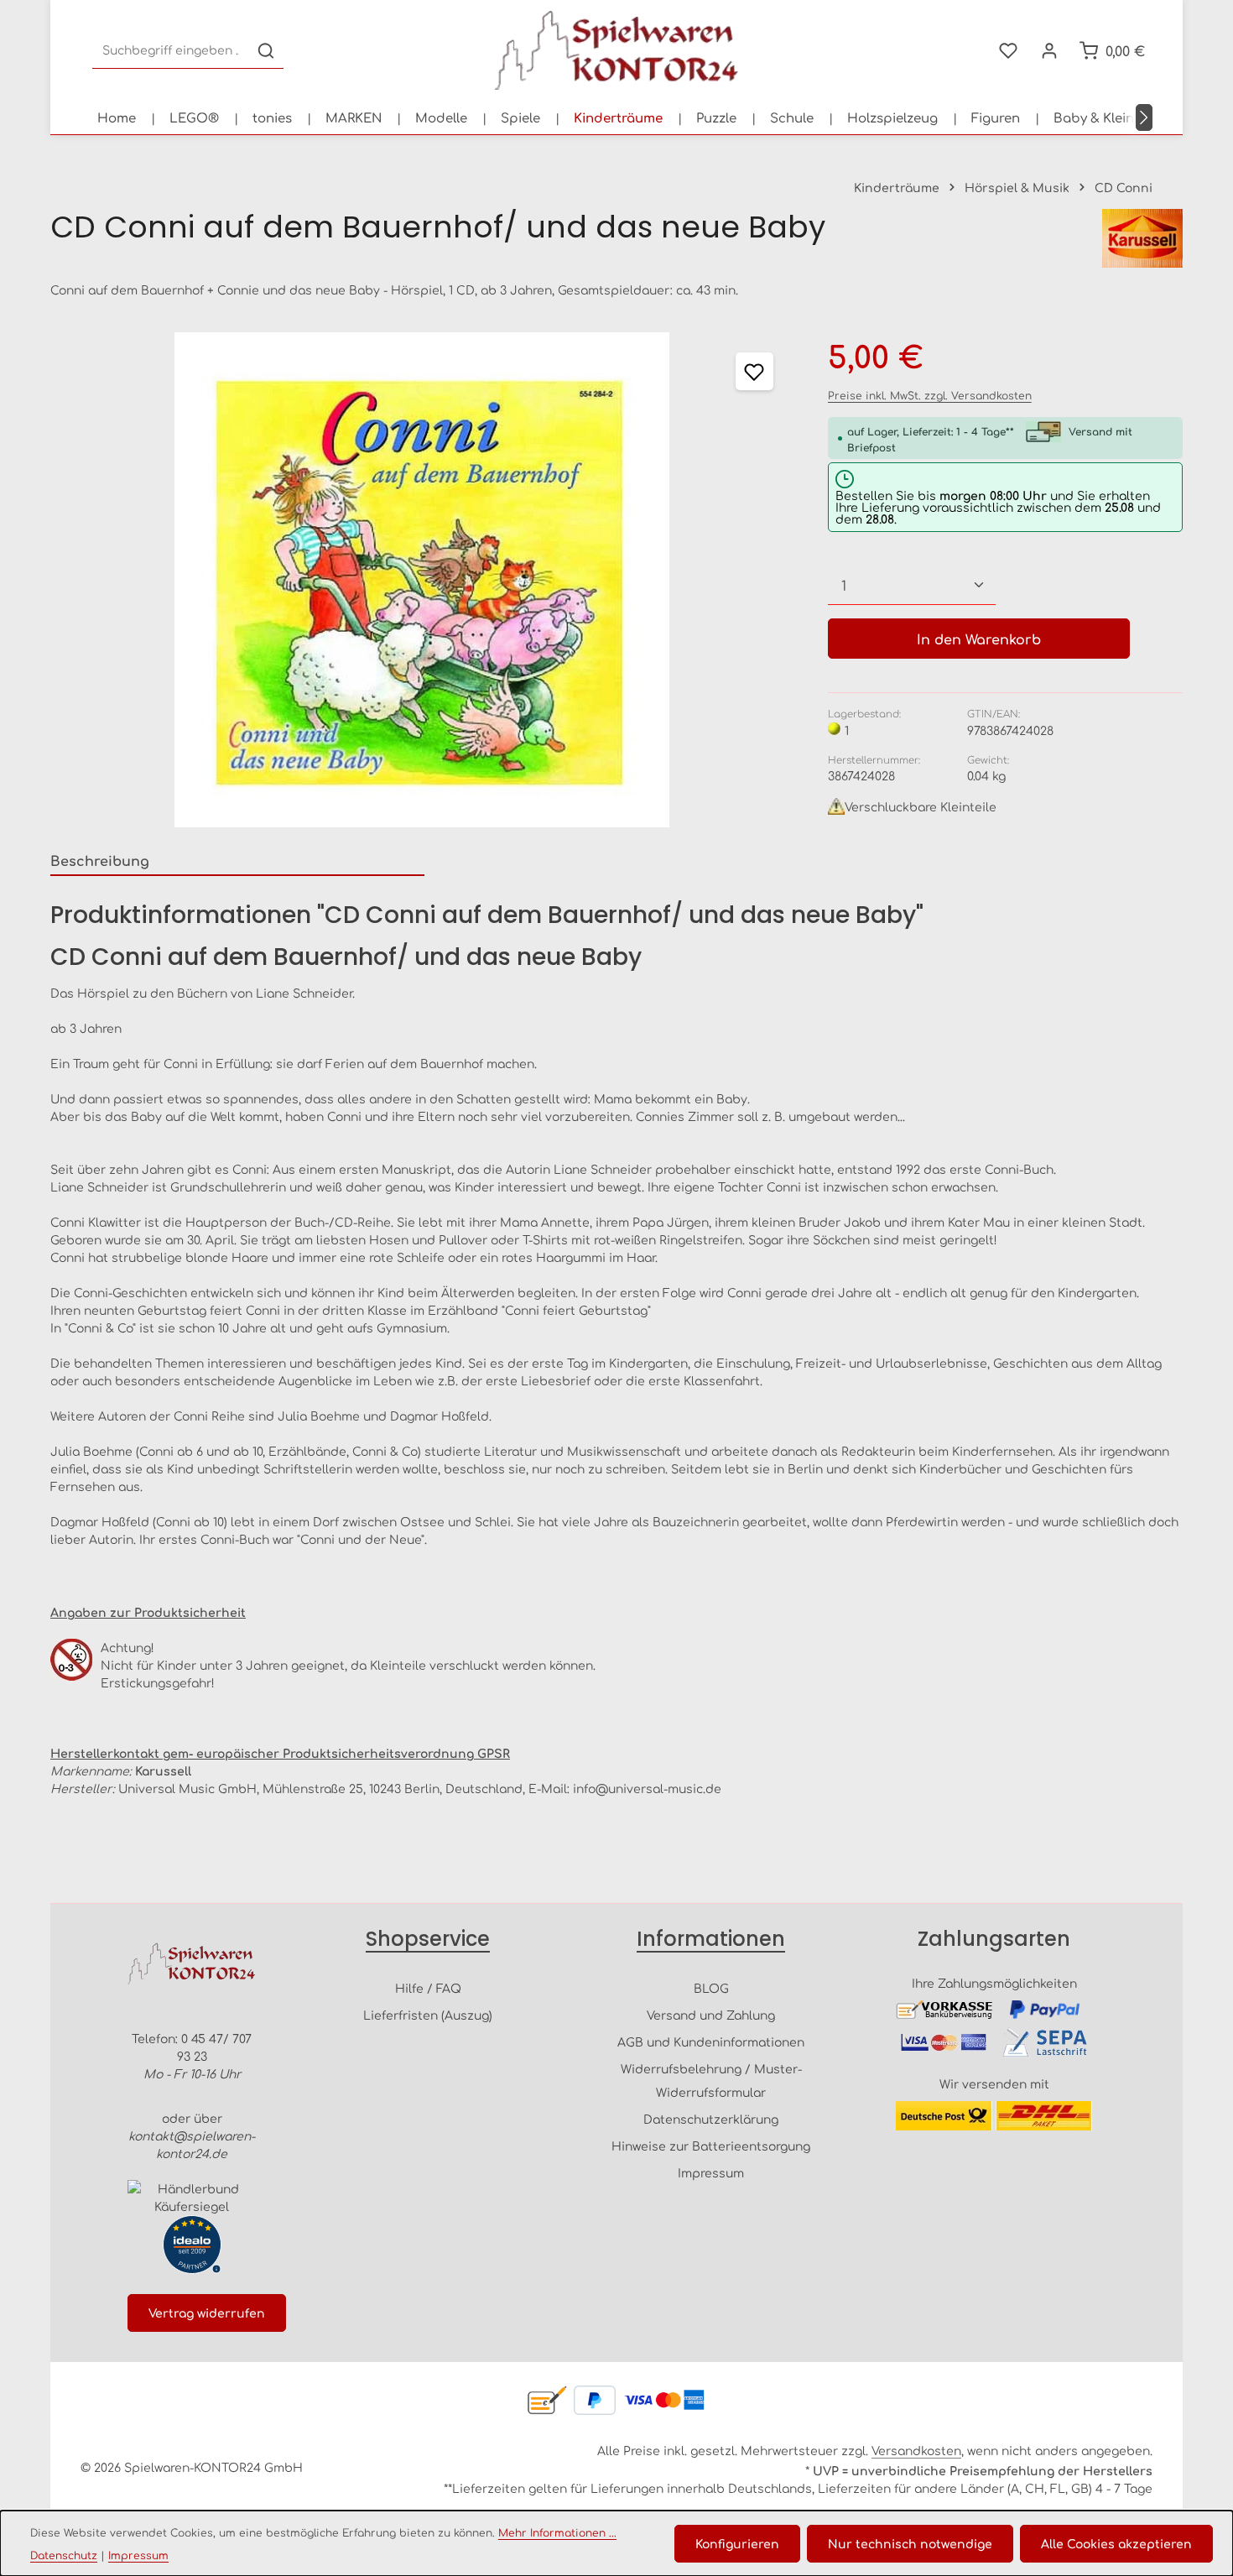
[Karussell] (1142, 238)
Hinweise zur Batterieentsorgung (711, 2146)
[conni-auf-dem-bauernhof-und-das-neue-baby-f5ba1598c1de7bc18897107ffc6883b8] (422, 580)
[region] (422, 580)
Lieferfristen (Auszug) (428, 2015)
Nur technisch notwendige (910, 2543)
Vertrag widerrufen (207, 2313)
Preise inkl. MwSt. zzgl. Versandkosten (930, 395)
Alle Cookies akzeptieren (1116, 2543)
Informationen (711, 1939)
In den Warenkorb (979, 639)
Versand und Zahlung (711, 2015)
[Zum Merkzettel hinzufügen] (754, 371)
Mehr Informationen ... (557, 2532)
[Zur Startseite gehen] (616, 50)
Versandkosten (916, 2450)
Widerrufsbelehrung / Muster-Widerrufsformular (711, 2080)
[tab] (237, 861)
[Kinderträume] (618, 117)
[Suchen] (266, 51)
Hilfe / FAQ (428, 1988)
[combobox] (171, 51)
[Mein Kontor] (1049, 51)
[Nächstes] (1144, 117)
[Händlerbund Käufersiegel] (192, 2198)
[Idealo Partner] (192, 2245)
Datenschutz (64, 2555)
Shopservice (428, 1939)
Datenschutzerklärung (711, 2119)
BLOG (711, 1988)
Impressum (711, 2172)
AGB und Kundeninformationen (711, 2042)
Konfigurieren (737, 2543)
